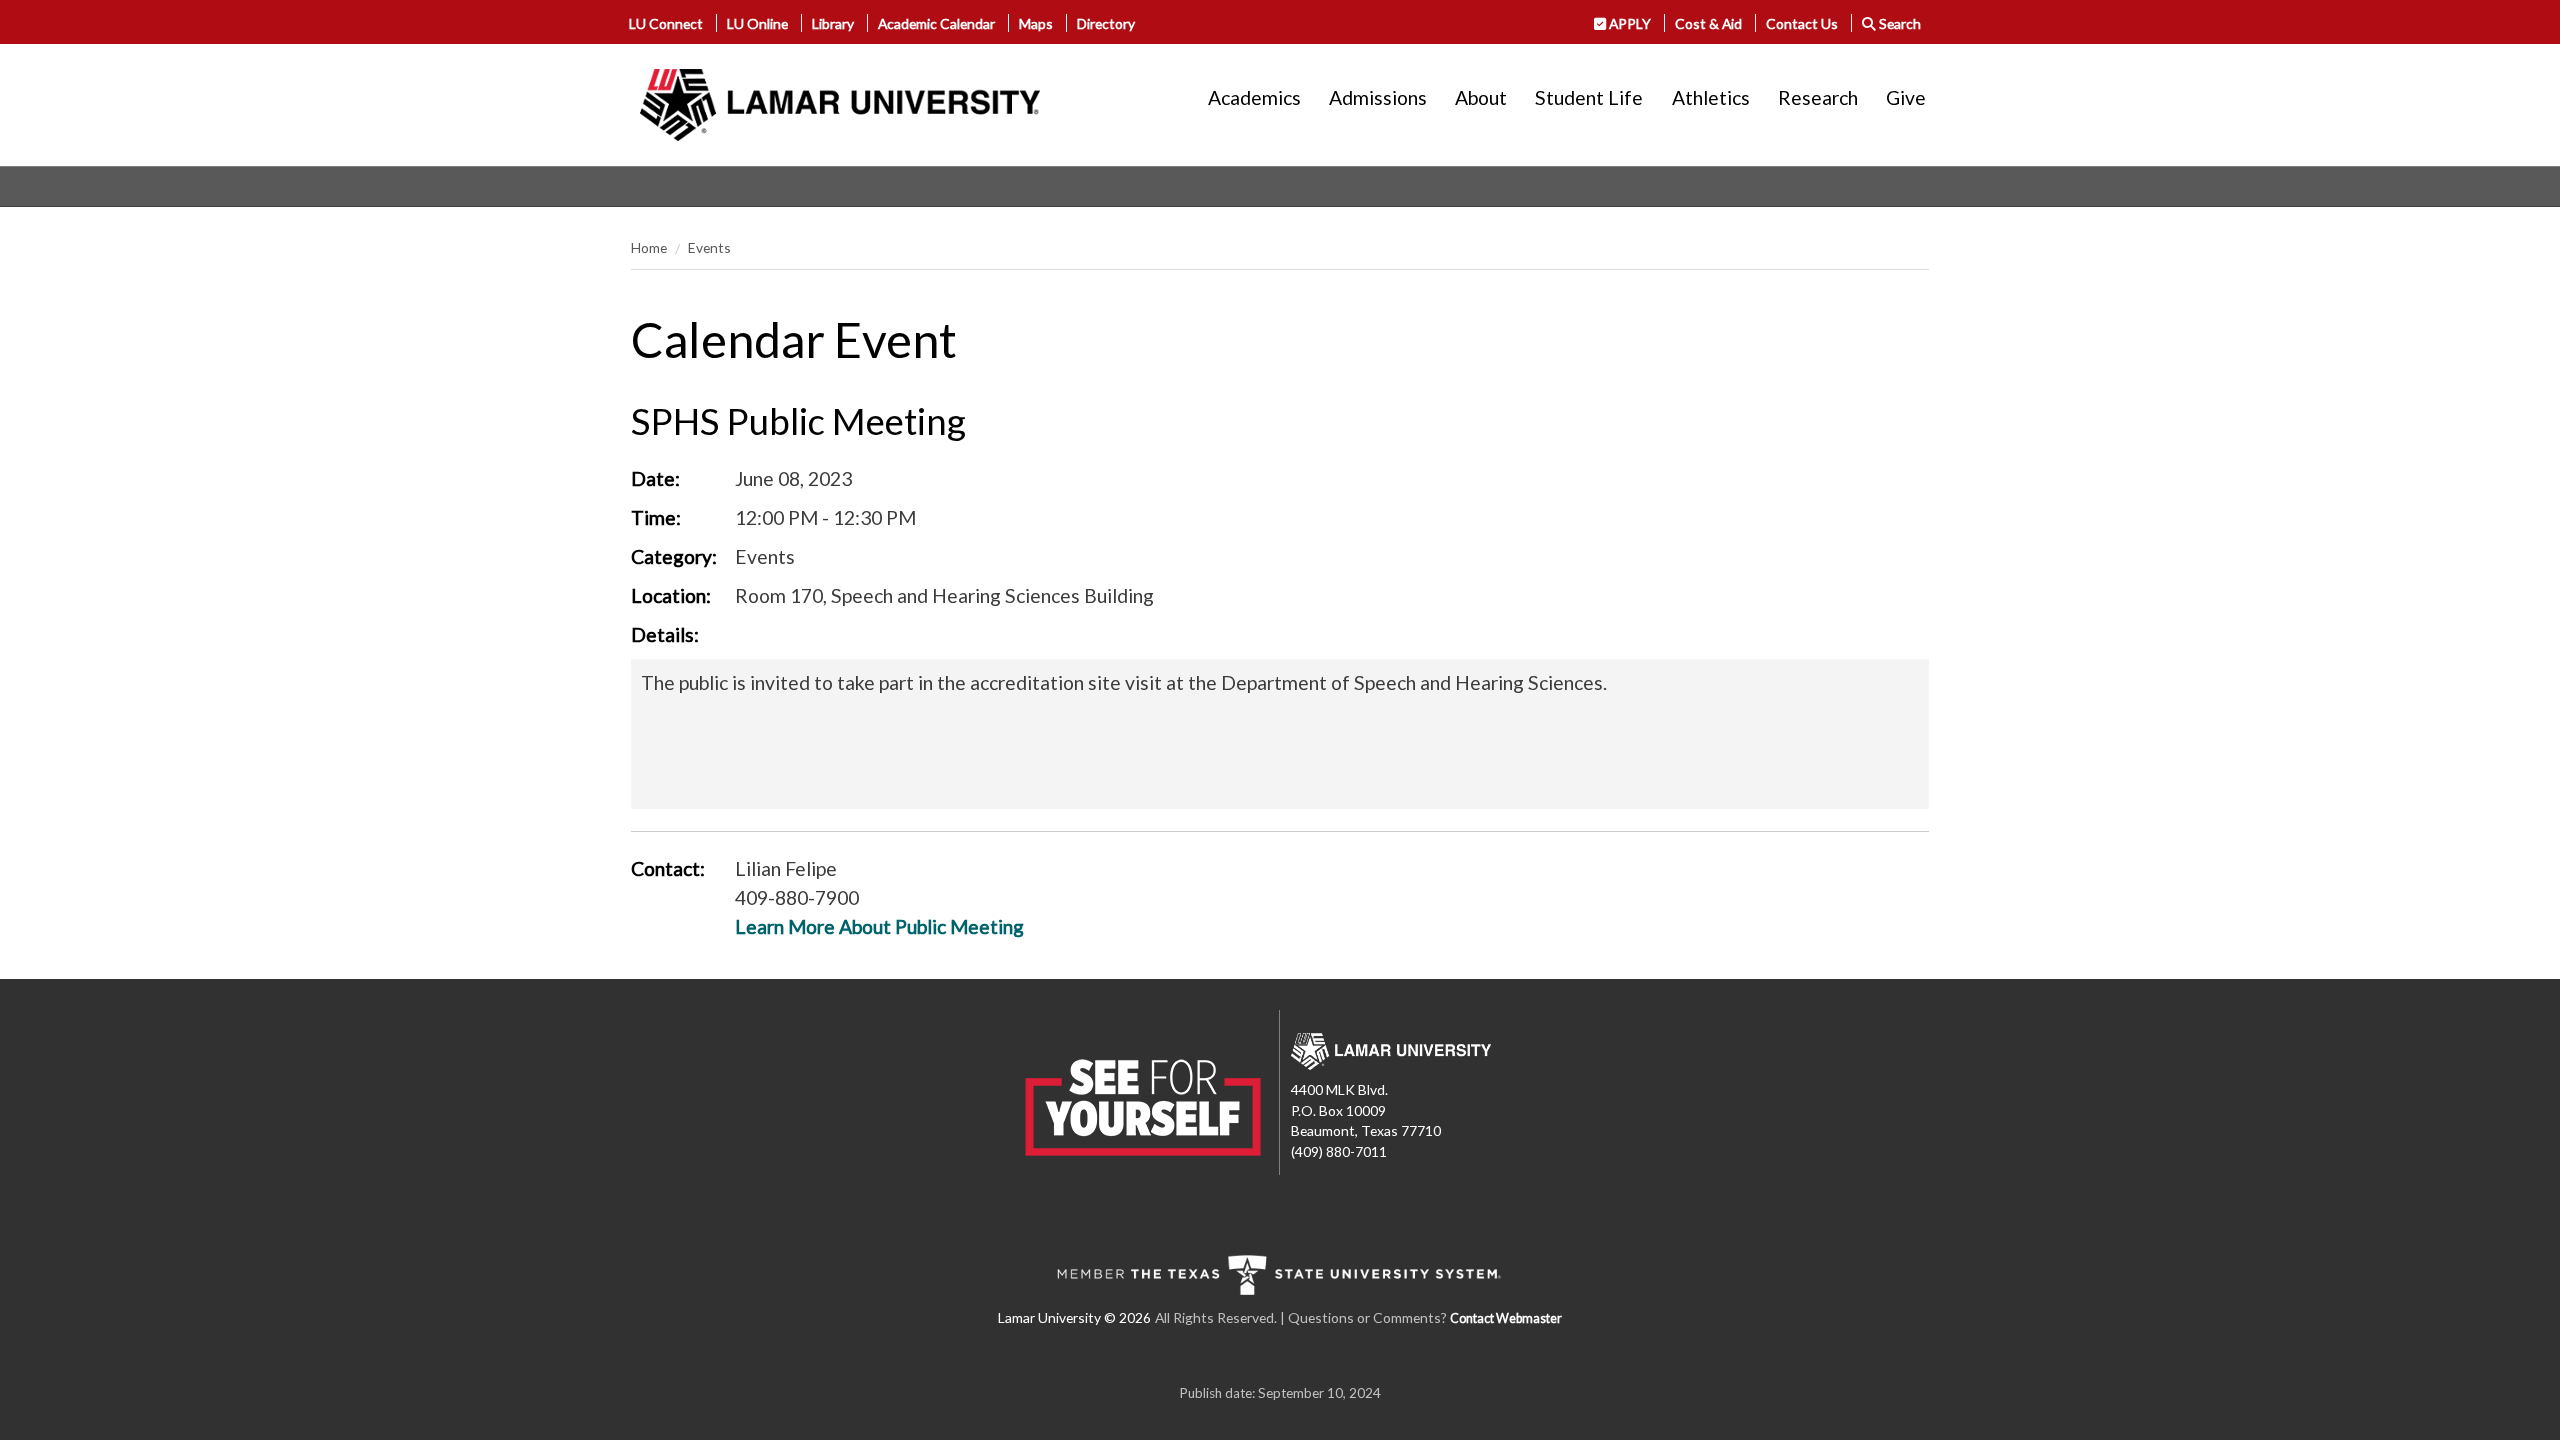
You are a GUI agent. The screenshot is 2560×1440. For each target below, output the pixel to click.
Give (1906, 97)
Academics (1254, 97)
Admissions (1378, 97)
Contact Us (1802, 23)
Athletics (1711, 97)
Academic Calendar (936, 23)
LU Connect (666, 23)
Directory (1106, 23)
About (1481, 97)
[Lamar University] (840, 105)
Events (709, 247)
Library (833, 23)
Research (1818, 97)
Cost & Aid (1708, 23)
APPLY (1628, 23)
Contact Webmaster (1506, 1318)
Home (649, 247)
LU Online (757, 23)
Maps (1036, 23)
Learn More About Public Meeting (879, 926)
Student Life (1589, 97)
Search (1898, 23)
